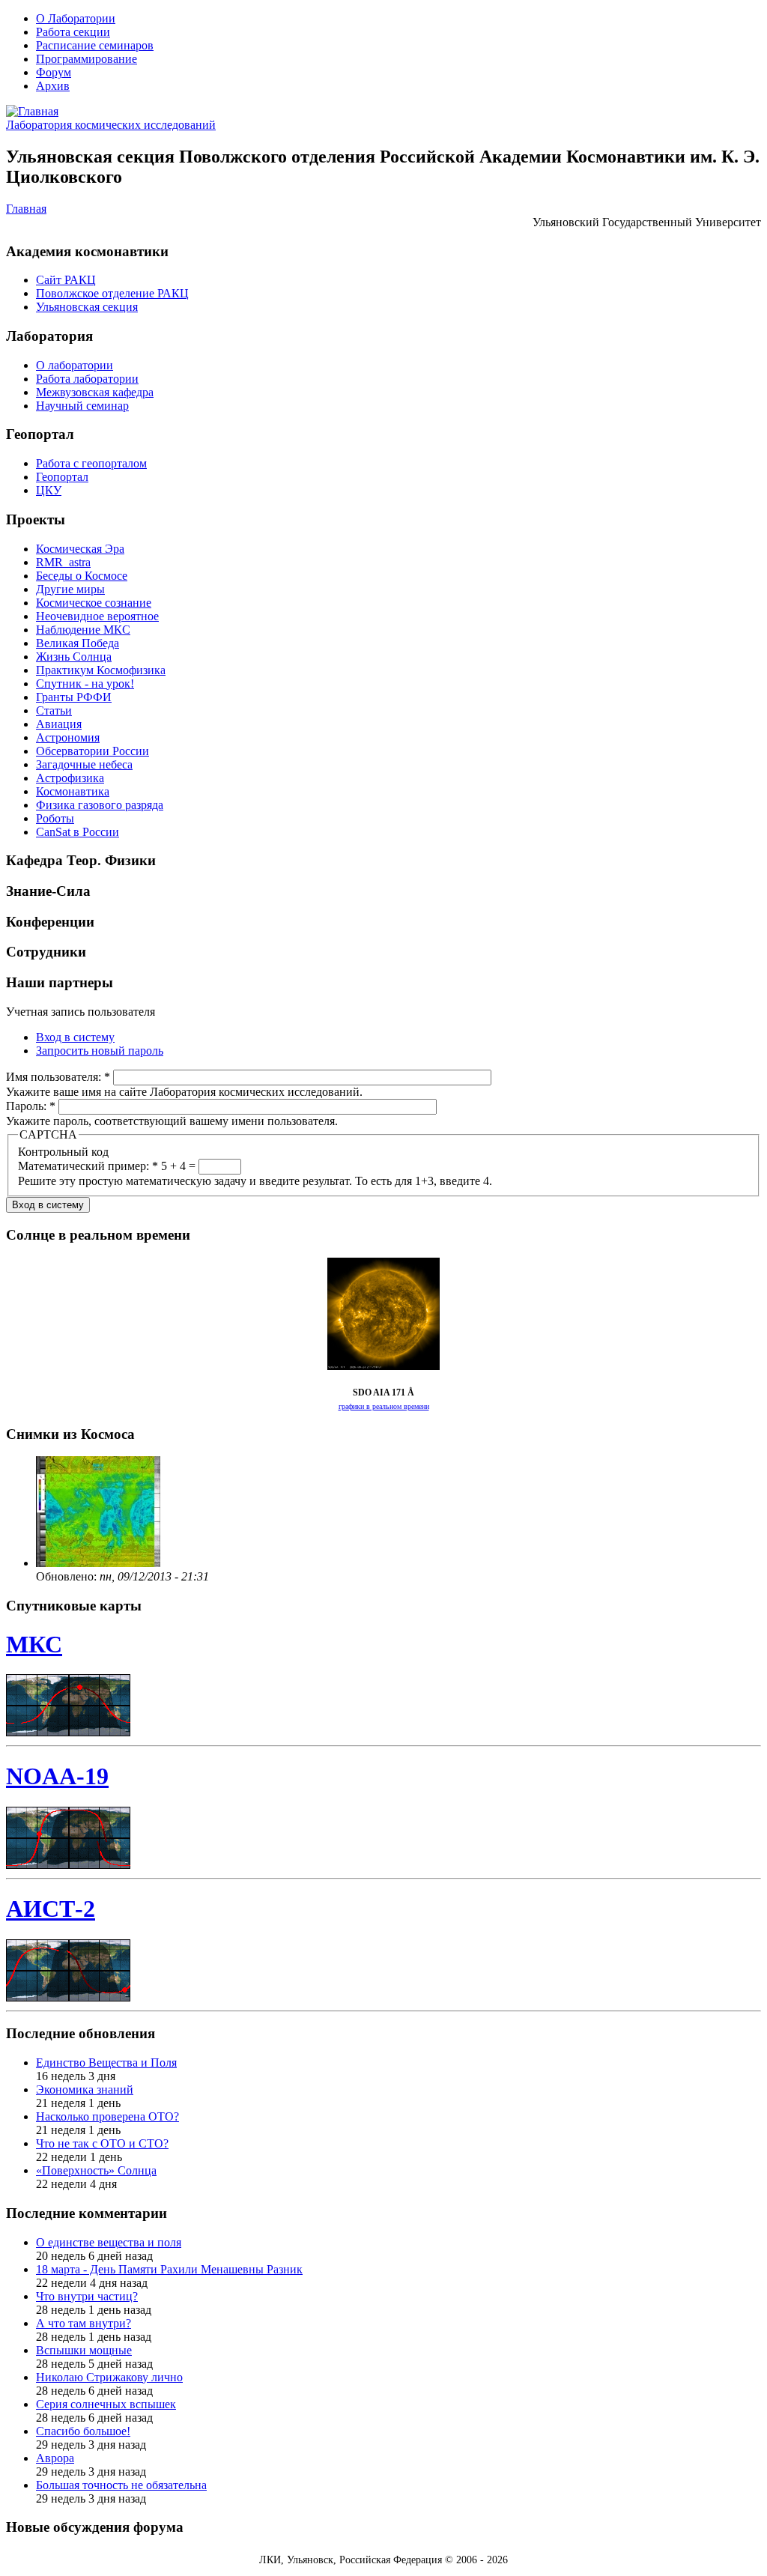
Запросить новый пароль (100, 1051)
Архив (53, 86)
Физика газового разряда (100, 805)
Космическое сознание (94, 603)
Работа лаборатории (87, 379)
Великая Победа (78, 643)
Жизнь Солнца (74, 657)
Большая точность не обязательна (121, 2485)
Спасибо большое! (83, 2431)
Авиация (59, 724)
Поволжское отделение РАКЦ (112, 293)
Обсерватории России (93, 751)
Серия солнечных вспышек (106, 2404)
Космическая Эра (80, 549)
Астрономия (68, 737)
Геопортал (62, 477)
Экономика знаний (85, 2089)
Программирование (87, 59)
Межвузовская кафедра (95, 392)
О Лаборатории (76, 18)
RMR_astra (63, 562)
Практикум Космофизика (101, 670)
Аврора (55, 2458)
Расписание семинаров (95, 45)
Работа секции (73, 32)
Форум (54, 72)
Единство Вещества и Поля (106, 2063)
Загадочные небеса (84, 764)
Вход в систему (75, 1037)
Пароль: (31, 1106)
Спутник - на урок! (85, 684)
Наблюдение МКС (83, 630)
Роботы (55, 818)
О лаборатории (75, 365)
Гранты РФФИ (74, 697)
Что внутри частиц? (87, 2296)
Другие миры (70, 589)
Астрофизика (70, 778)
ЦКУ (49, 490)
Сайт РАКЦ (66, 280)
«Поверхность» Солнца (96, 2170)
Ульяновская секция (87, 307)
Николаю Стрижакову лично (109, 2377)
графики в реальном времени (384, 1406)
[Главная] (32, 111)
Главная (26, 209)
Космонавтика (73, 791)
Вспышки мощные (84, 2350)
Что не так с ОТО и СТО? (102, 2143)
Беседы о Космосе (82, 576)
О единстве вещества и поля (109, 2242)
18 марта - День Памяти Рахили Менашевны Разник (169, 2269)
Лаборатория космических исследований (111, 125)
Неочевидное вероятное (97, 616)
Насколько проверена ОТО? (107, 2116)
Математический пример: (88, 1166)
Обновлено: (68, 1576)
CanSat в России (78, 832)
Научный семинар (82, 406)
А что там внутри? (84, 2323)
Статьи (54, 710)
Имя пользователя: (58, 1077)
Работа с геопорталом (91, 463)
